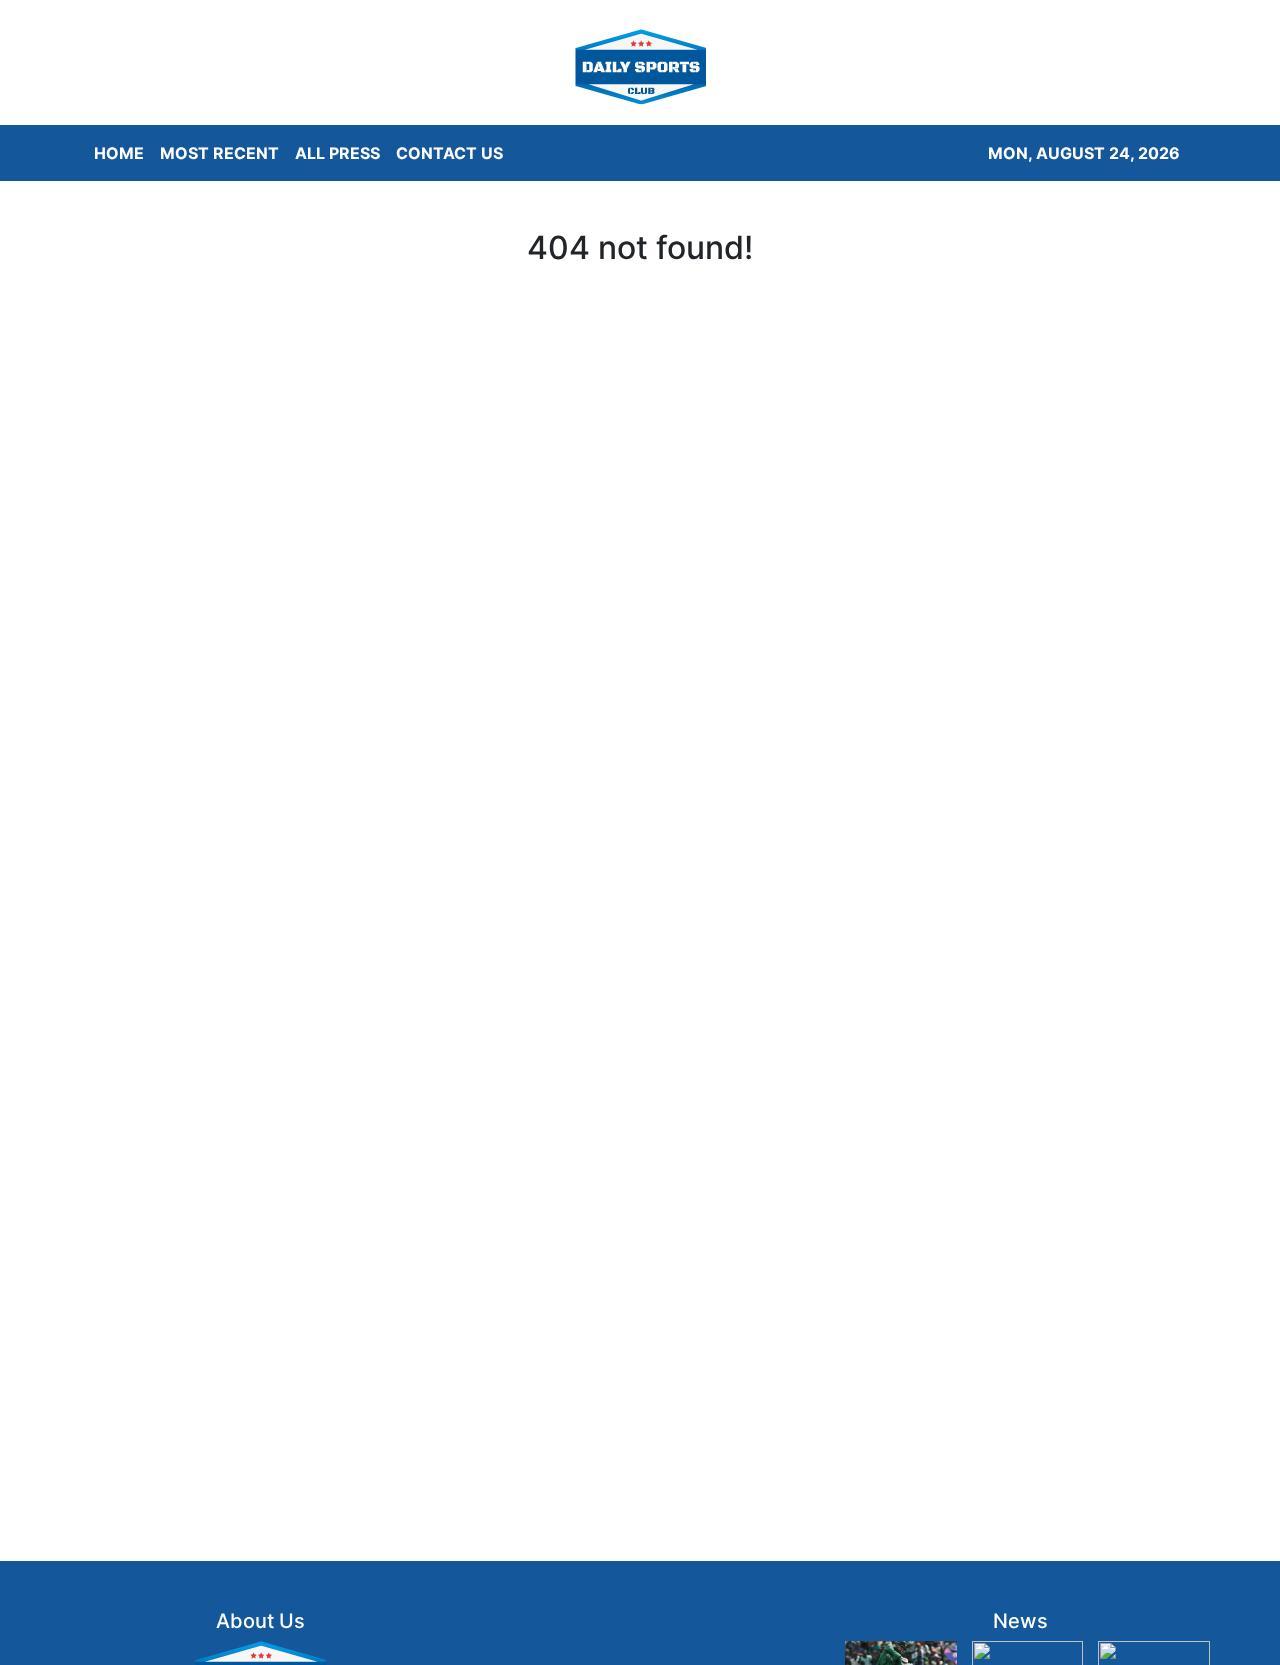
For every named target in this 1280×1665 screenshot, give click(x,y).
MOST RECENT (219, 153)
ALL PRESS (337, 153)
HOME (119, 153)
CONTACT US (449, 153)
